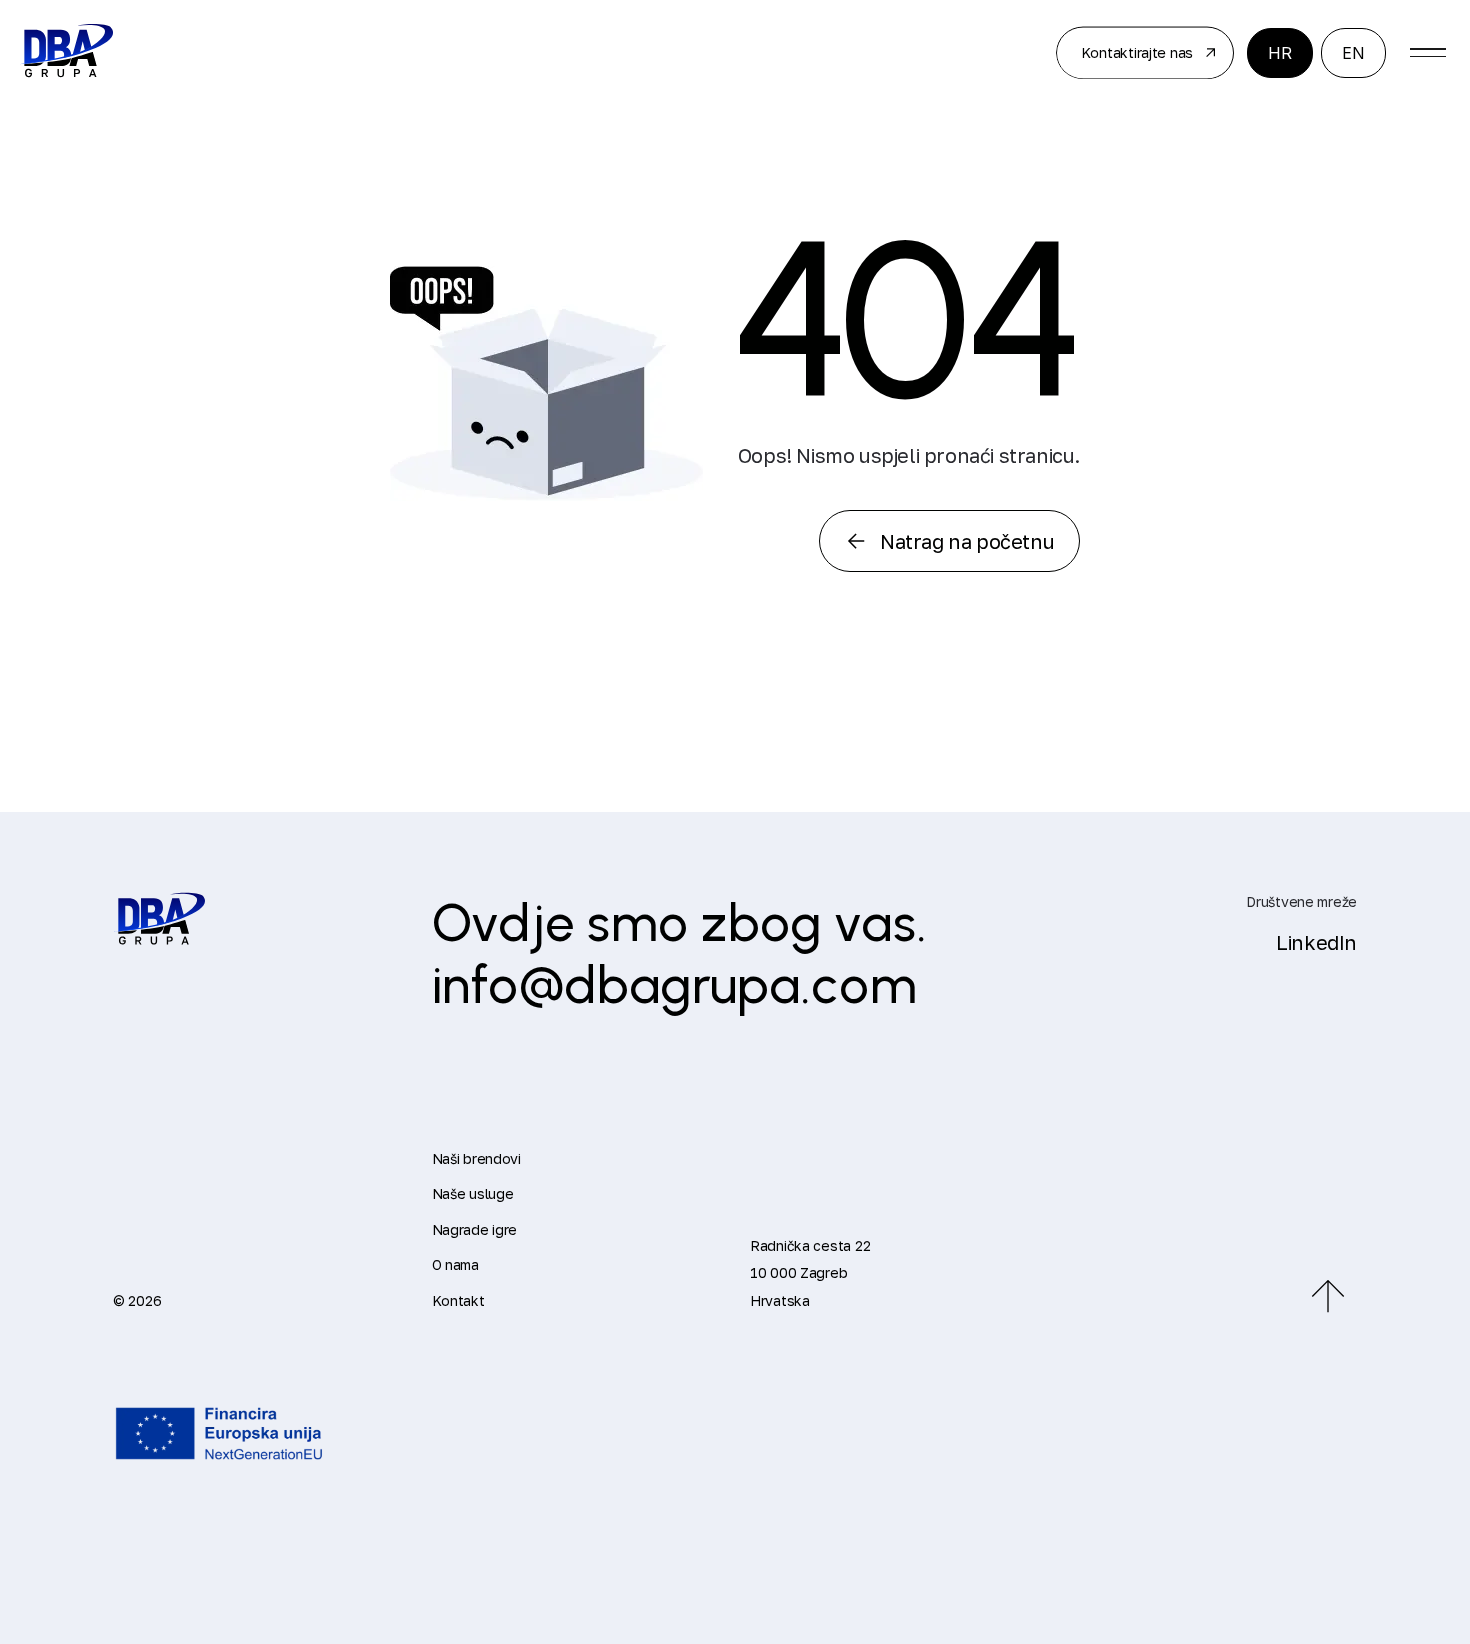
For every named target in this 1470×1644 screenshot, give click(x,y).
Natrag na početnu (967, 541)
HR (1280, 53)
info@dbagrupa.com (675, 985)
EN (1353, 53)
